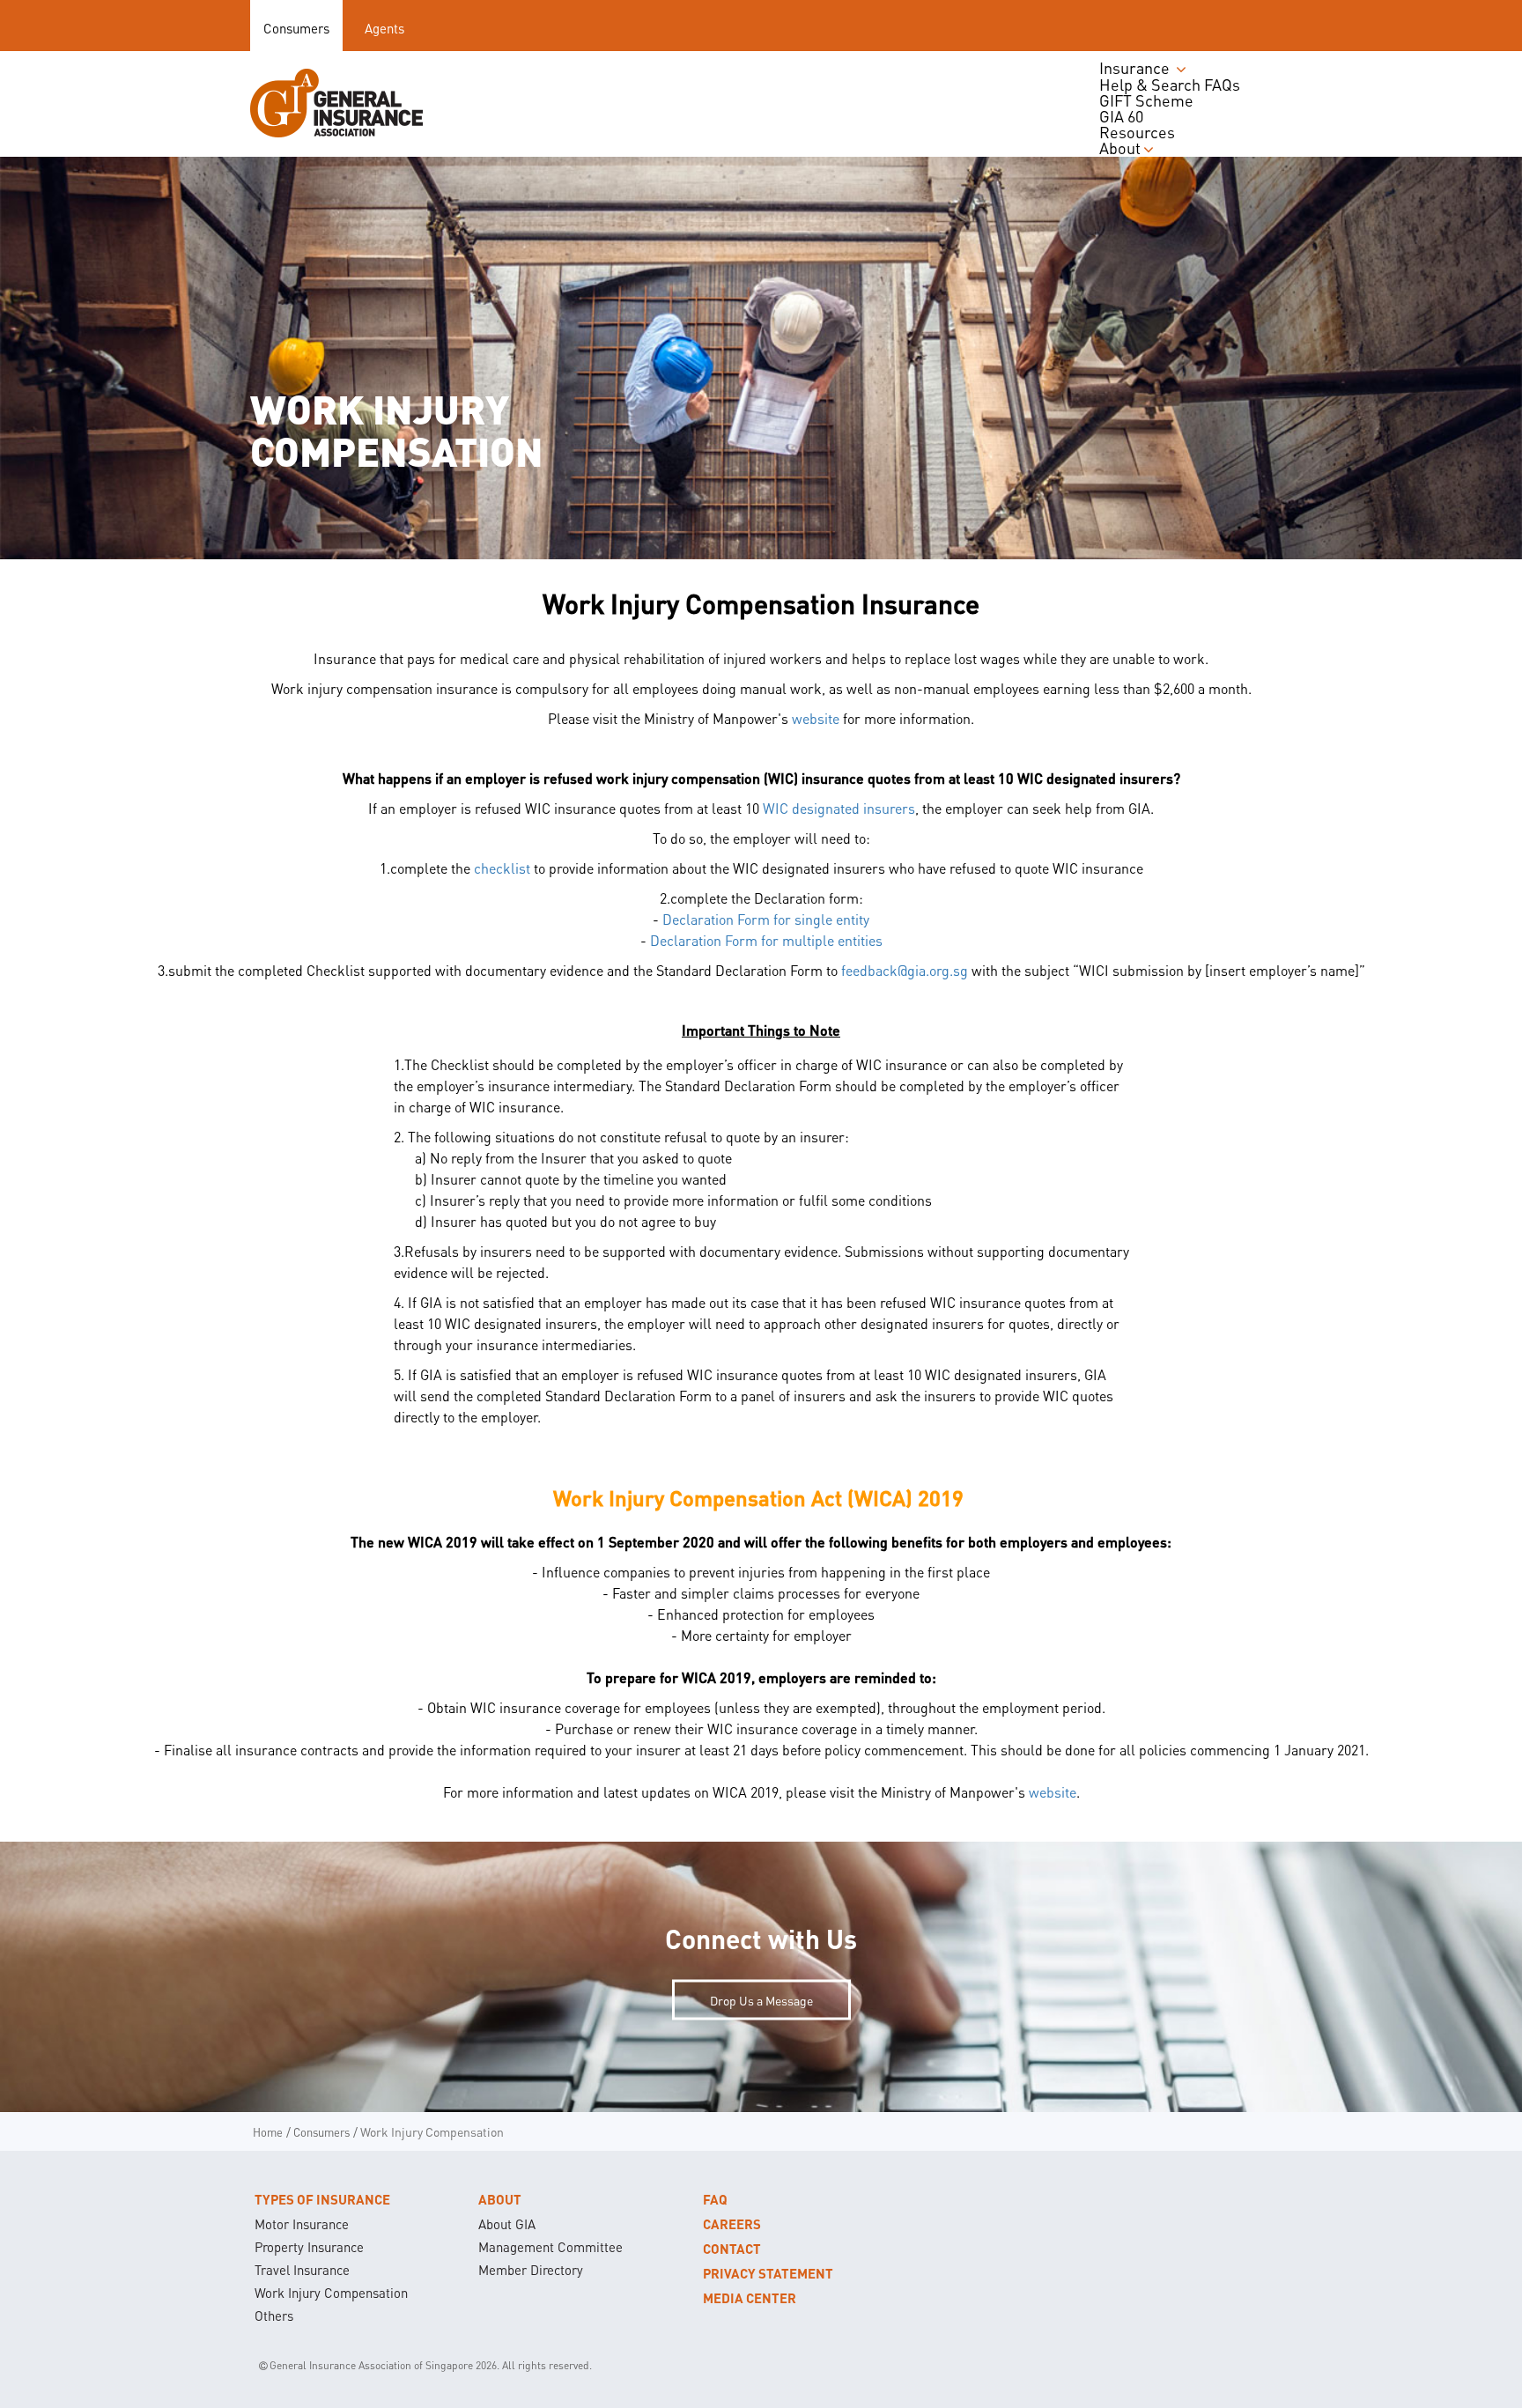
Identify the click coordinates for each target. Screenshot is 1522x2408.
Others (274, 2316)
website (816, 718)
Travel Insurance (302, 2270)
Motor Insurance (302, 2224)
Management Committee (550, 2247)
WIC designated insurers (839, 808)
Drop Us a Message (761, 2000)
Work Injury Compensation (331, 2293)
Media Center (750, 2298)
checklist (502, 868)
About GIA (507, 2224)
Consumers (296, 28)
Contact (732, 2249)
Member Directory (531, 2270)
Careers (732, 2224)
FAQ (715, 2199)
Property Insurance (309, 2247)
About (500, 2199)
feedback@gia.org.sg (905, 970)
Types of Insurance (322, 2199)
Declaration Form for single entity (766, 919)
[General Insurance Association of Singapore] (336, 103)
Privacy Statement (768, 2273)
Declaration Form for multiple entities (766, 940)
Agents (384, 28)
